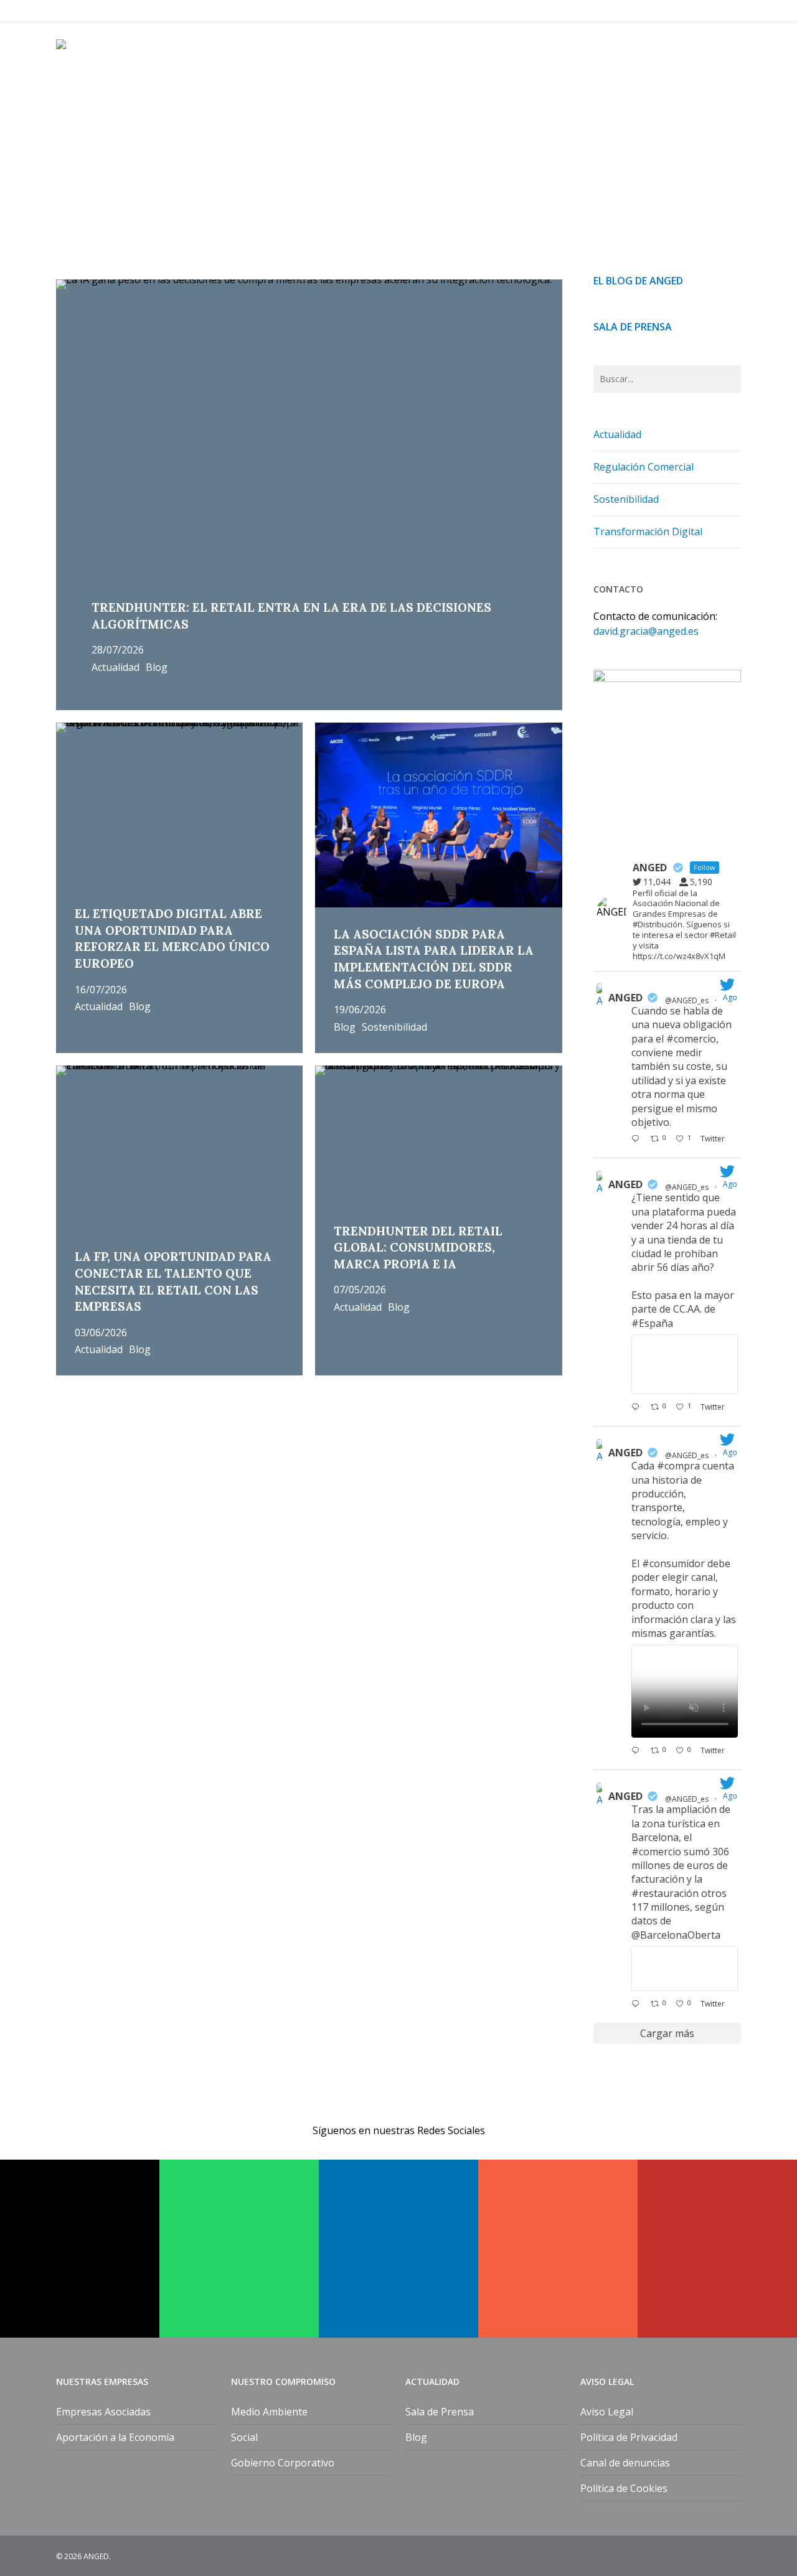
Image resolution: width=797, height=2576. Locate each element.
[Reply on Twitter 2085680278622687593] (638, 1408)
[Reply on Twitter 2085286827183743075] (638, 2005)
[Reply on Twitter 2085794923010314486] (638, 1140)
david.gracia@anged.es (646, 631)
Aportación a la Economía (115, 2437)
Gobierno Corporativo (283, 2463)
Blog (157, 668)
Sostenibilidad (394, 1028)
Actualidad (116, 668)
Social (244, 2437)
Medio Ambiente (269, 2412)
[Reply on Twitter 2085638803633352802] (638, 1751)
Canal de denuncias (625, 2463)
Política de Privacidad (629, 2437)
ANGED (625, 998)
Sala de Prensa (440, 2412)
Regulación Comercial (644, 467)
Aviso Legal (607, 2412)
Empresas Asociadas (103, 2412)
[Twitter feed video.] (685, 1691)
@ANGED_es (687, 1000)
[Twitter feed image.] (685, 1364)
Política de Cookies (624, 2488)
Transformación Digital (648, 532)
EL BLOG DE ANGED (638, 281)
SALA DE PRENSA (633, 327)
